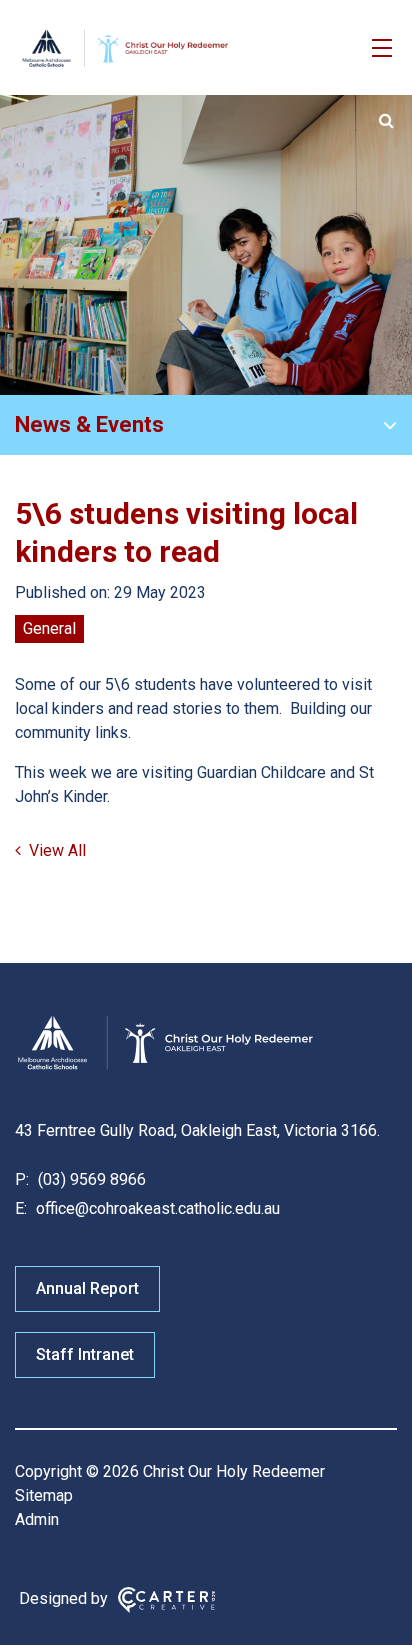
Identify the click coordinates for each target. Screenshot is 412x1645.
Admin (37, 1519)
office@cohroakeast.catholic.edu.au (156, 1208)
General (49, 628)
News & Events (89, 424)
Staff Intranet (85, 1354)
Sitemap (44, 1495)
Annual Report (87, 1288)
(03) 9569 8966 (90, 1179)
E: (21, 1208)
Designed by (63, 1598)
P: (22, 1179)
